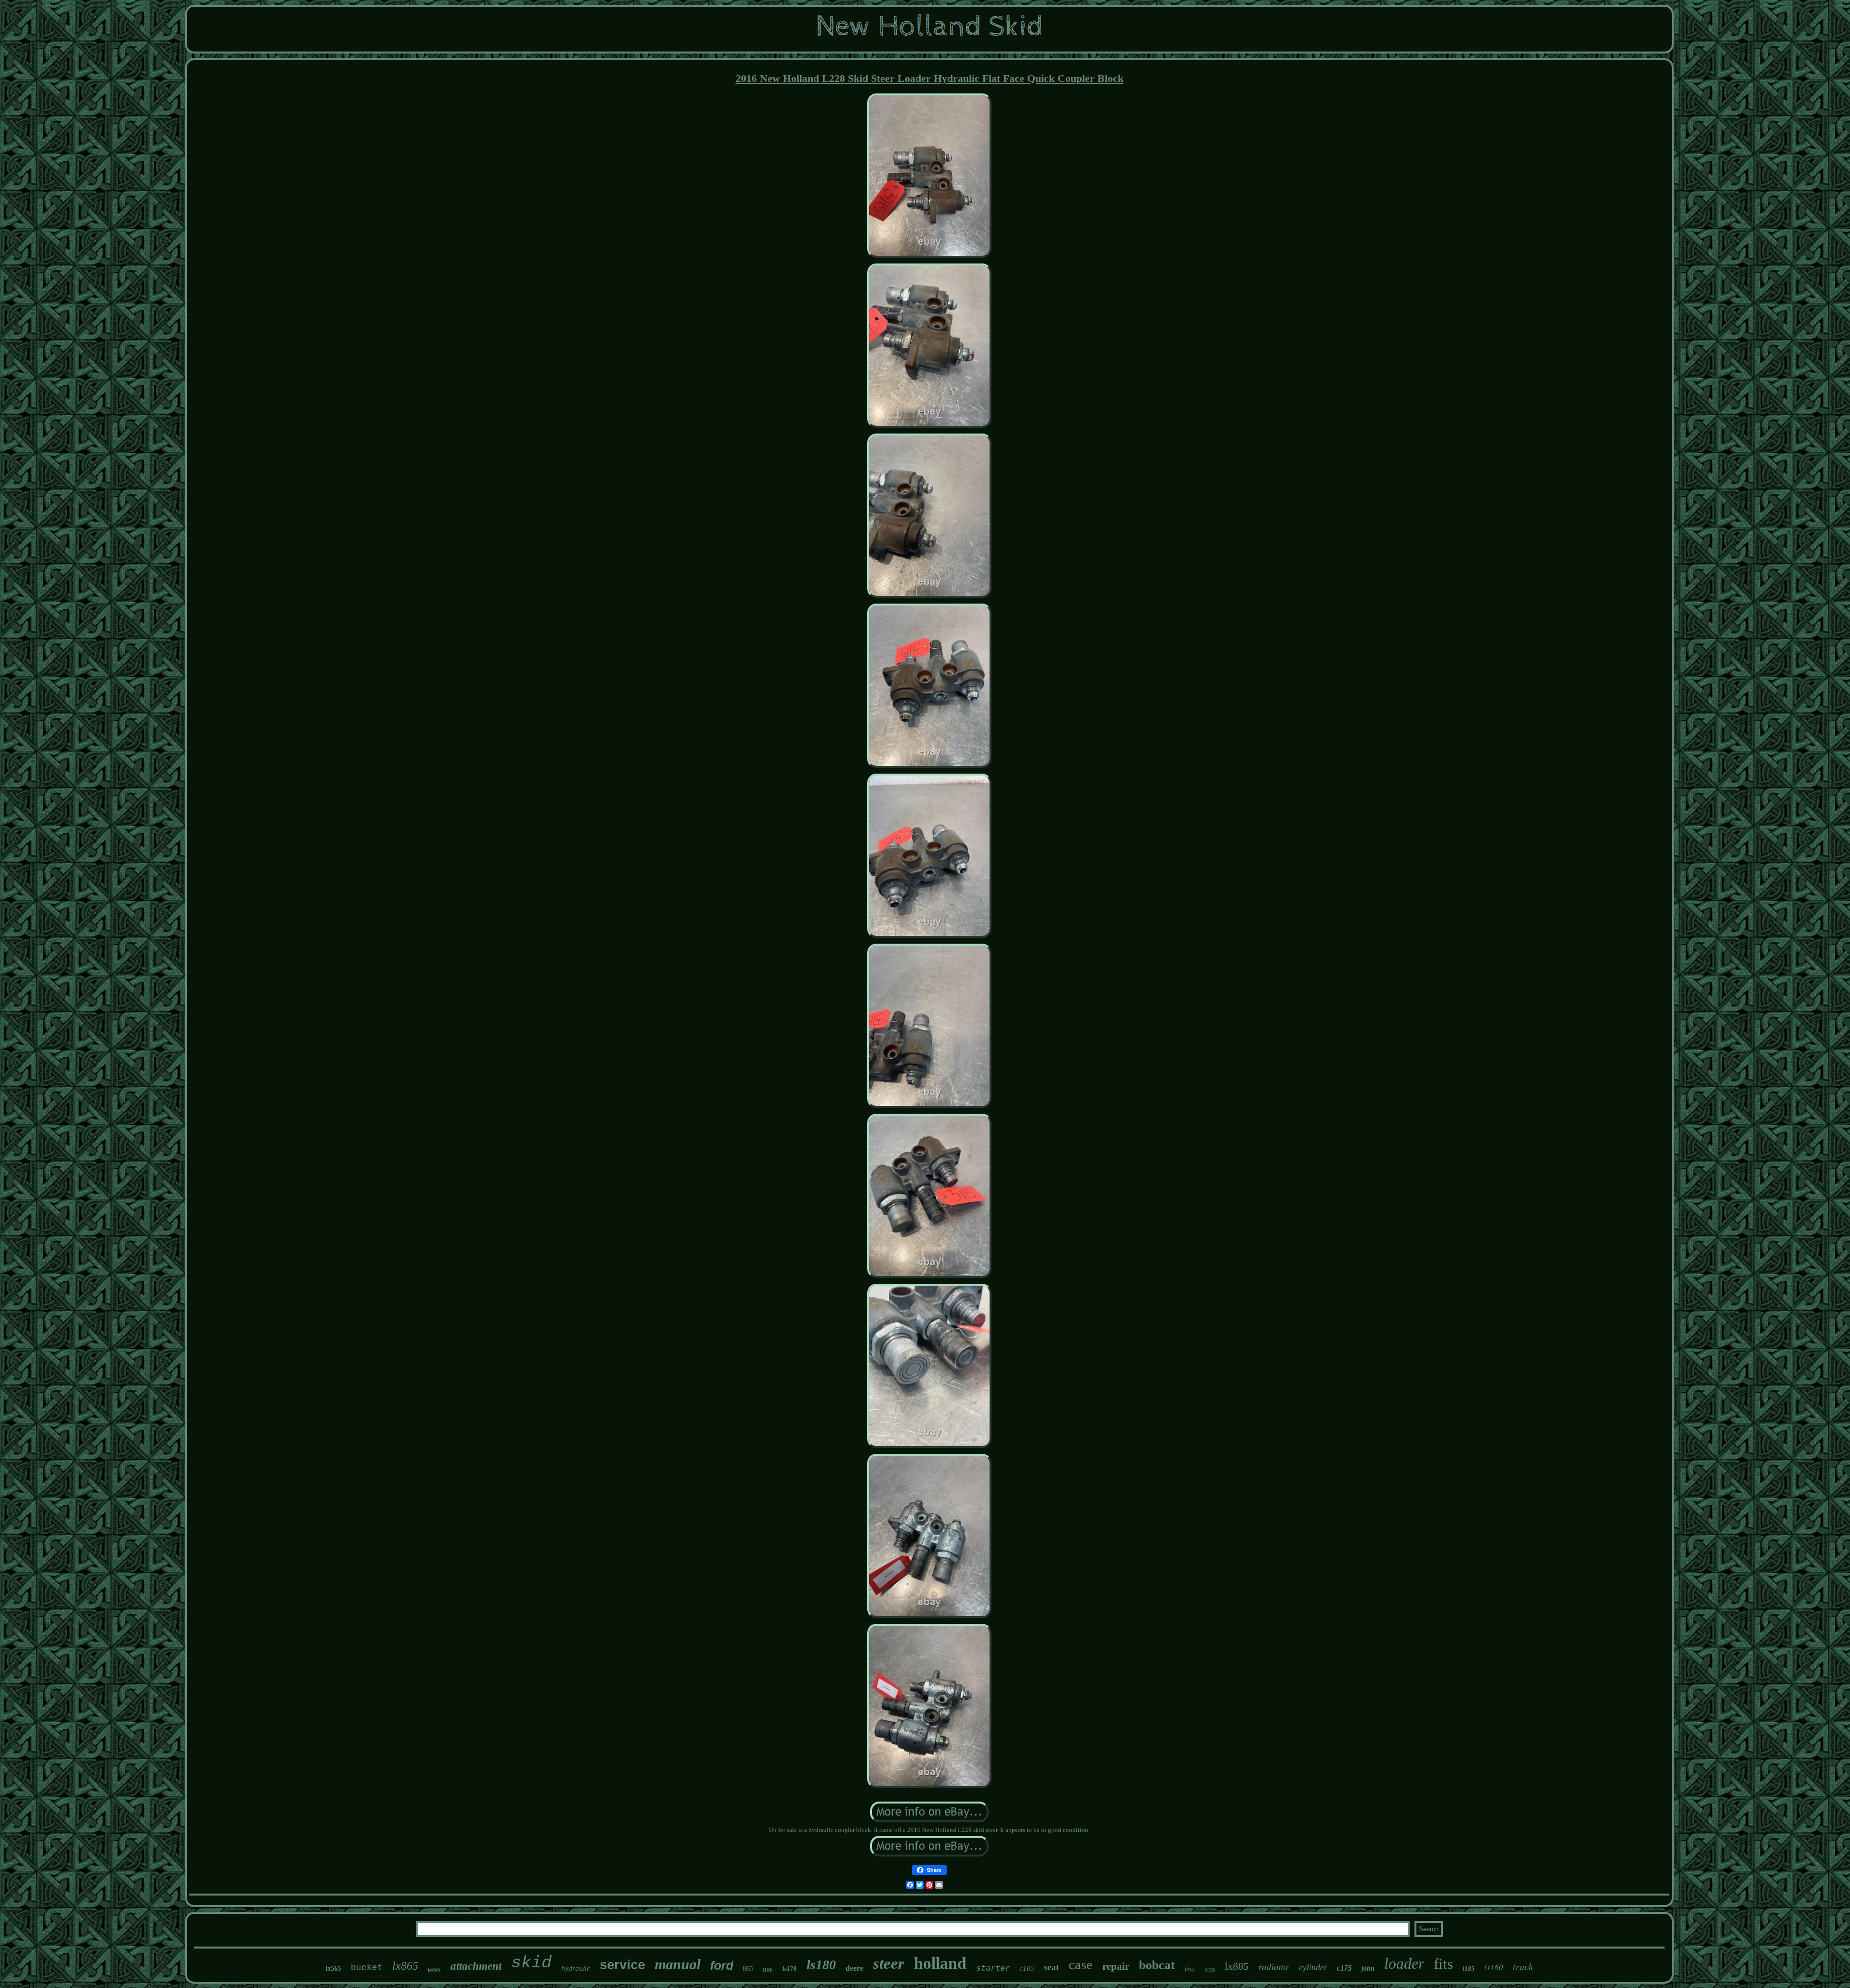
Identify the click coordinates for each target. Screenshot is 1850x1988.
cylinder (1313, 1967)
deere (854, 1968)
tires (1190, 1969)
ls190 (1210, 1970)
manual (678, 1964)
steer (889, 1963)
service (622, 1965)
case (1081, 1964)
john (1368, 1968)
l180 (768, 1970)
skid (531, 1963)
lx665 (434, 1970)
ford (722, 1965)
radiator (1274, 1967)
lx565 (333, 1968)
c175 (1344, 1968)
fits (1443, 1964)
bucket (367, 1968)
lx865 (405, 1966)
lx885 (1237, 1966)
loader (1404, 1963)
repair (1116, 1966)
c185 (1027, 1968)
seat (1051, 1967)
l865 (748, 1969)
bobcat (1157, 1965)
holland (940, 1963)
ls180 (821, 1965)
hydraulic (576, 1968)
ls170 (790, 1968)
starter (993, 1968)
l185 (1469, 1968)
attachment (476, 1966)
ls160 (1494, 1967)
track (1523, 1967)
